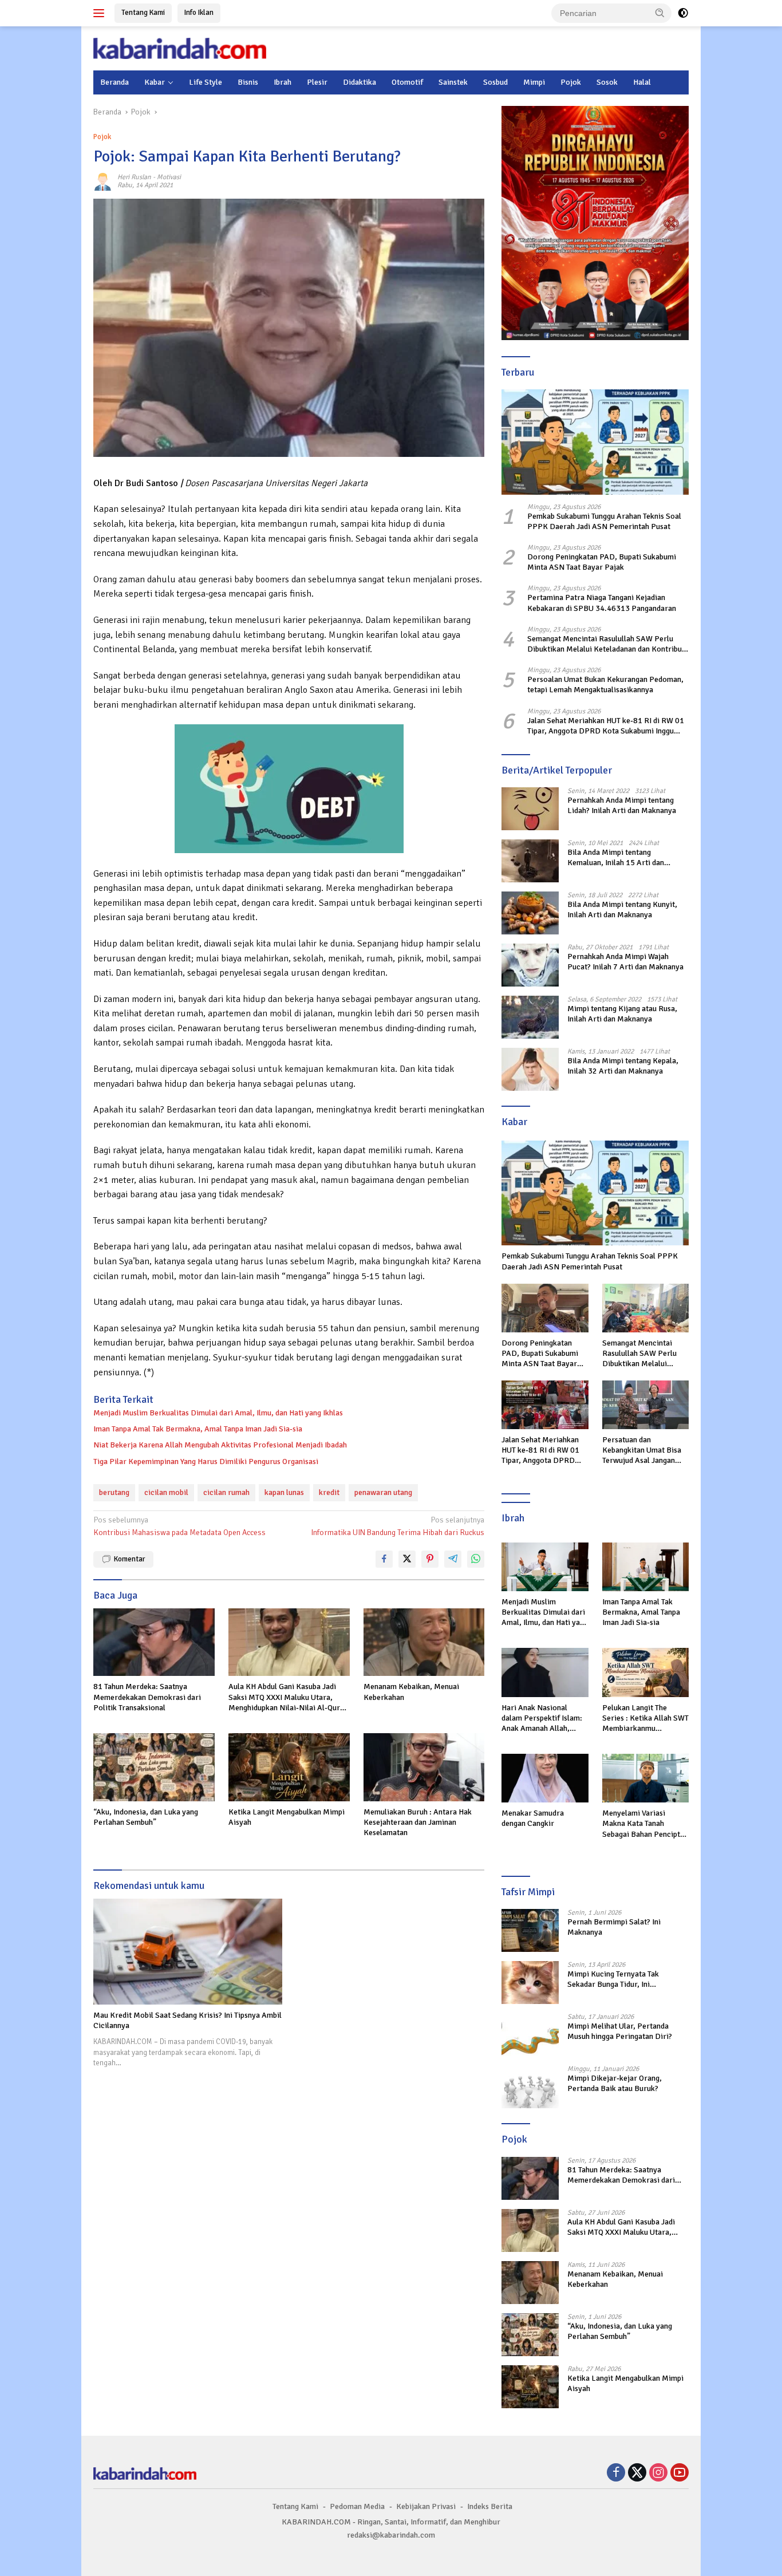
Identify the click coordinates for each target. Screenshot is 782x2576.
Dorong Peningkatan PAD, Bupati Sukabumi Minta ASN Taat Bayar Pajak (602, 562)
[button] (660, 13)
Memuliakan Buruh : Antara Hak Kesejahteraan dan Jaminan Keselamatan (418, 1822)
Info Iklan (199, 13)
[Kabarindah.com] (180, 48)
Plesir (317, 82)
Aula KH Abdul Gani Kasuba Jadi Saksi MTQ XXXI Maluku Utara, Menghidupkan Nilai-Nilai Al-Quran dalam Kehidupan (288, 1697)
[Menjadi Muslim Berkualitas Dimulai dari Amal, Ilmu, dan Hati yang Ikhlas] (545, 1567)
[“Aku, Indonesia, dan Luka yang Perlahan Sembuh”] (154, 1767)
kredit (329, 1492)
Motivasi (169, 177)
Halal (642, 82)
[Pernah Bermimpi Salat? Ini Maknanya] (530, 1930)
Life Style (206, 82)
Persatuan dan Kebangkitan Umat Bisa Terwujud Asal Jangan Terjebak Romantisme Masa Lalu (642, 1451)
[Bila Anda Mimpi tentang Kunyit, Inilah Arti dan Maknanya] (530, 913)
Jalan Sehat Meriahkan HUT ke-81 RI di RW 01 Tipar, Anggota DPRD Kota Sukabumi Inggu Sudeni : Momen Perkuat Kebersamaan (606, 726)
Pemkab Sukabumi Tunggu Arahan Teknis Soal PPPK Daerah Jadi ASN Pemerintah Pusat (604, 521)
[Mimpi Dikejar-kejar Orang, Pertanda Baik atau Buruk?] (530, 2087)
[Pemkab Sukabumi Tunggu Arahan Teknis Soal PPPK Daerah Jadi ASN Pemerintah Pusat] (595, 442)
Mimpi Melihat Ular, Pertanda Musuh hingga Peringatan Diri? (620, 2031)
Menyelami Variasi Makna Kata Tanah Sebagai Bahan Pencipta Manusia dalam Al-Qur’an (645, 1824)
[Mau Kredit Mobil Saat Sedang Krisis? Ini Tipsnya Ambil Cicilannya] (188, 1952)
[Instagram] (658, 2474)
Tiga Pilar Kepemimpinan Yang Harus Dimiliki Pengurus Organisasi (206, 1461)
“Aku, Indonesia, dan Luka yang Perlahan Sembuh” (146, 1817)
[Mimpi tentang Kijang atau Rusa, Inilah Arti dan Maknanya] (530, 1017)
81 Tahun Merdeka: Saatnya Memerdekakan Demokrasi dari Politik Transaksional (147, 1697)
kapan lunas (284, 1492)
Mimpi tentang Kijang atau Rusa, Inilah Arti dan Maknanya (622, 1014)
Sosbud (495, 82)
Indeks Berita (490, 2506)
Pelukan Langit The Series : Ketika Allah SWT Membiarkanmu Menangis (645, 1719)
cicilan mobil (166, 1492)
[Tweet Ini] (407, 1559)
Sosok (607, 82)
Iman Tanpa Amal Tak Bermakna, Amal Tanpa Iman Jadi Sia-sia (198, 1429)
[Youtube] (680, 2474)
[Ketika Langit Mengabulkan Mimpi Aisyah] (289, 1767)
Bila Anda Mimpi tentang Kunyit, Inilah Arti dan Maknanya (622, 910)
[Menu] (101, 13)
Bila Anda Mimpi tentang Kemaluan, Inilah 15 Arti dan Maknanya (616, 858)
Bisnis (248, 82)
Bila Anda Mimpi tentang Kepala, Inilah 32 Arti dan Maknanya (623, 1066)
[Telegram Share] (453, 1559)
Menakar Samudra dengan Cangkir (533, 1818)
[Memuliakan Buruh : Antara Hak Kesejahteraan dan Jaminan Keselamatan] (424, 1767)
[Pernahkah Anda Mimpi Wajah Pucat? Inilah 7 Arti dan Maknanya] (530, 965)
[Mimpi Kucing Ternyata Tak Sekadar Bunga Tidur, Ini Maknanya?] (530, 1983)
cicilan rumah (226, 1492)
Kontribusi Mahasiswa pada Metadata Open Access (179, 1526)
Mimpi (534, 82)
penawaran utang (383, 1492)
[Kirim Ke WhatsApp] (476, 1559)
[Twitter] (637, 2474)
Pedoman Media (357, 2506)
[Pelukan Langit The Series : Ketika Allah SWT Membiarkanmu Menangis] (645, 1672)
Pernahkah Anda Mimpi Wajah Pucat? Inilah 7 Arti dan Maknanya (625, 962)
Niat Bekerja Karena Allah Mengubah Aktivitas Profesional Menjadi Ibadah (220, 1445)
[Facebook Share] (384, 1559)
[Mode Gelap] (683, 13)
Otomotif (407, 82)
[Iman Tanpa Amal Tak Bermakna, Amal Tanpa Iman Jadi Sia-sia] (645, 1567)
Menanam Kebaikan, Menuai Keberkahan (411, 1692)
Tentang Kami (143, 13)
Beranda (114, 82)
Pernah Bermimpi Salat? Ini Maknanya (614, 1927)
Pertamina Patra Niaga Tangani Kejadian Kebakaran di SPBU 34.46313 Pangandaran (602, 603)
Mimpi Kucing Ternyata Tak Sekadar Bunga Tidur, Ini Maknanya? (613, 1979)
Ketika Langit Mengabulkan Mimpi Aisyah (287, 1817)
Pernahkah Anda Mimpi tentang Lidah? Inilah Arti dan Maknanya (622, 805)
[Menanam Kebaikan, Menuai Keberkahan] (424, 1642)
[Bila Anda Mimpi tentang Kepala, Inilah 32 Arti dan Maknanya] (530, 1069)
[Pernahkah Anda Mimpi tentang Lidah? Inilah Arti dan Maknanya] (530, 809)
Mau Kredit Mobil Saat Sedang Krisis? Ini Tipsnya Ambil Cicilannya (187, 2020)
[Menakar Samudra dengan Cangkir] (545, 1778)
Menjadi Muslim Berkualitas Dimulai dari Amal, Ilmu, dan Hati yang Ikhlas (218, 1413)
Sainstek (453, 82)
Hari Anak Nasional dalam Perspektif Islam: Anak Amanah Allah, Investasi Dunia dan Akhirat (542, 1719)
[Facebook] (616, 2474)
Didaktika (360, 82)
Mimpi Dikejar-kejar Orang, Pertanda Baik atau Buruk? (615, 2083)
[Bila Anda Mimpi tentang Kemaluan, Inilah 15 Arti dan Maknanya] (530, 861)
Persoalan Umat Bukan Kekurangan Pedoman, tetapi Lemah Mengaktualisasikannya (605, 685)
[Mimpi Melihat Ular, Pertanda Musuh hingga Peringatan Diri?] (530, 2035)
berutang (114, 1492)
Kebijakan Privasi (426, 2506)
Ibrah (283, 82)
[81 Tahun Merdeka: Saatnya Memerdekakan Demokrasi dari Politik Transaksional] (154, 1642)
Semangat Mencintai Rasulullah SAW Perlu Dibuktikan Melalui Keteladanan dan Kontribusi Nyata (607, 644)
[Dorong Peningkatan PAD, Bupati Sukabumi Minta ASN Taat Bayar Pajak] (545, 1308)
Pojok (571, 82)
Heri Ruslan (134, 177)
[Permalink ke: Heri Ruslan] (102, 181)
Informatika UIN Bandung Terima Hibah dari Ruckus (398, 1526)
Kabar (155, 82)
